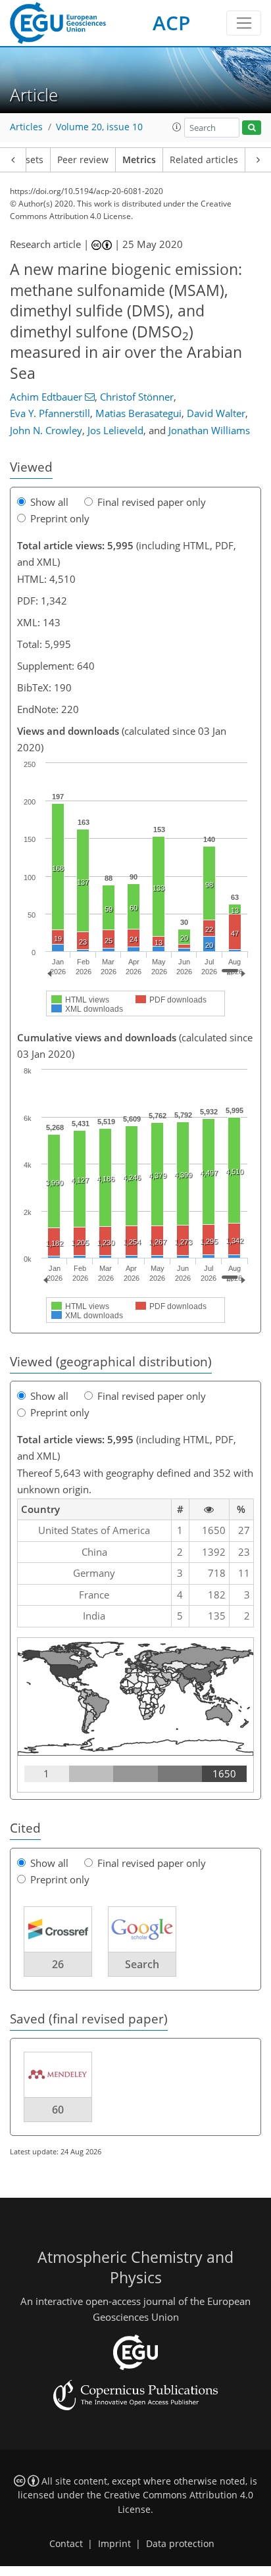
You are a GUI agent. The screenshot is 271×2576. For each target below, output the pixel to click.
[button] (177, 127)
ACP (171, 23)
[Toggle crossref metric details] (58, 1928)
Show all (49, 502)
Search (142, 1964)
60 (58, 2110)
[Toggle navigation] (244, 23)
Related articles (204, 160)
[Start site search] (252, 128)
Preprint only (60, 518)
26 (58, 1964)
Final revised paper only (152, 502)
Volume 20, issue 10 (99, 127)
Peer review (83, 160)
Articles (26, 127)
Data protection (180, 2544)
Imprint (114, 2544)
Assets (29, 160)
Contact (66, 2544)
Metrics (139, 160)
